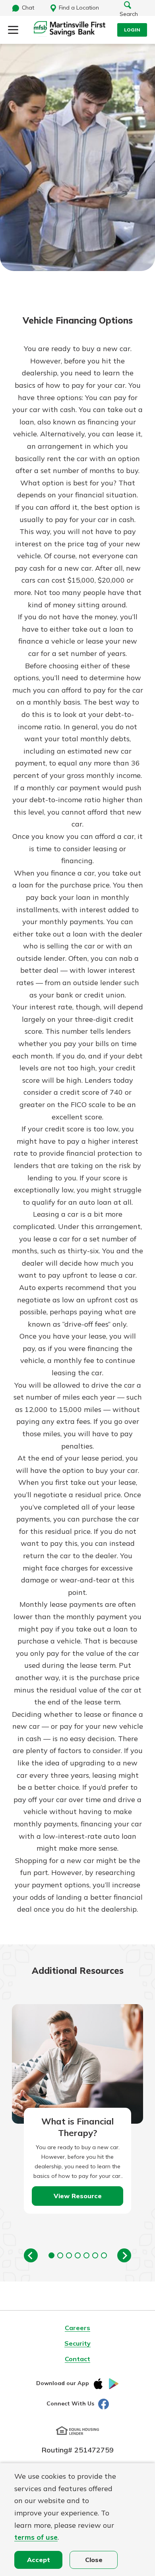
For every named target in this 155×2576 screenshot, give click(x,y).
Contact (77, 2359)
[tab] (51, 2255)
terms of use (36, 2537)
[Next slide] (124, 2255)
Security (77, 2343)
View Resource (78, 2196)
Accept (39, 2560)
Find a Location (79, 8)
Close (94, 2560)
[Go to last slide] (31, 2255)
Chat (28, 8)
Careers (77, 2328)
